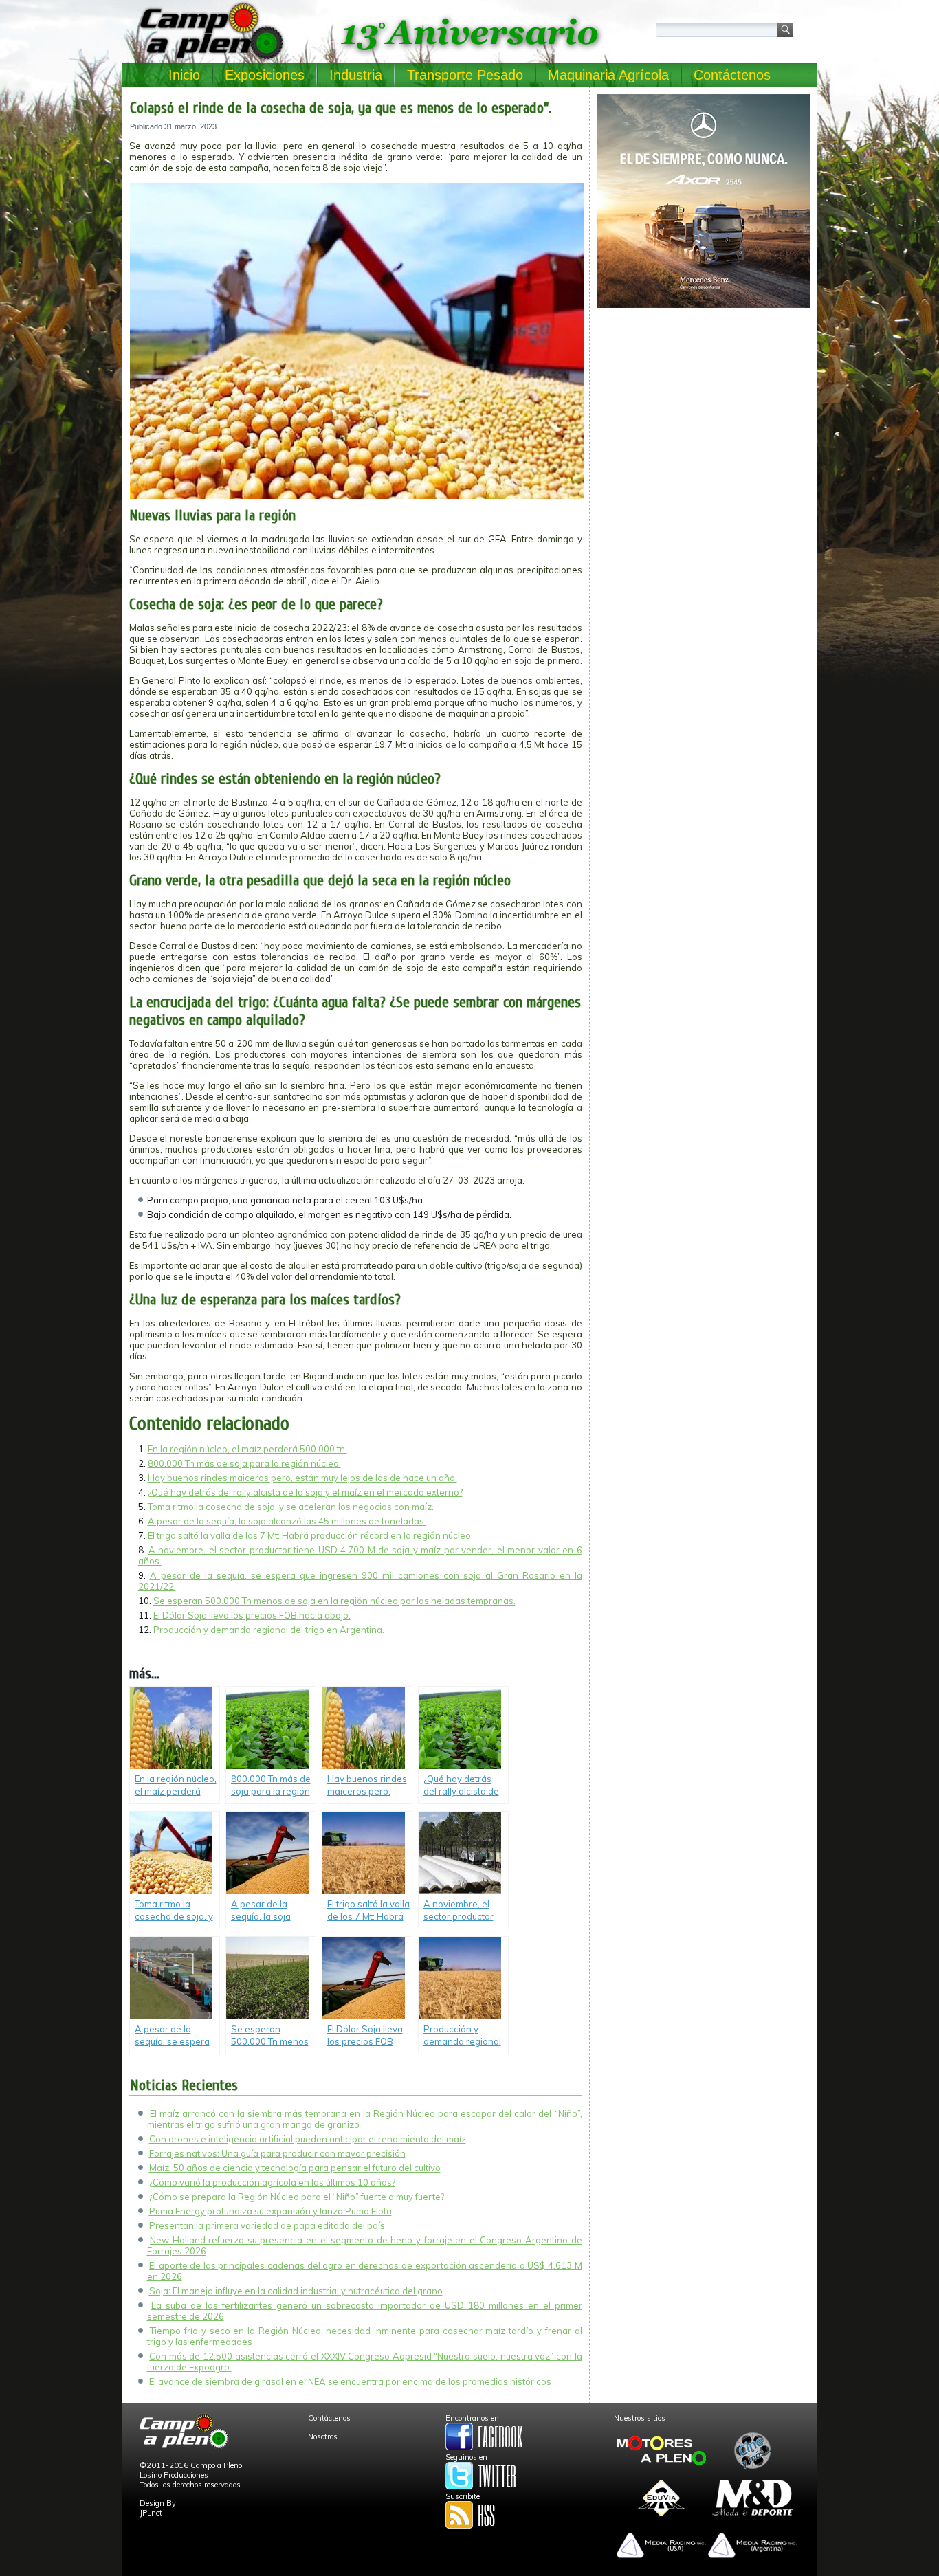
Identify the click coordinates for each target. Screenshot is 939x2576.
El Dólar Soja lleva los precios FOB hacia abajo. (252, 1615)
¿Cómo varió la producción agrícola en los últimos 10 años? (272, 2182)
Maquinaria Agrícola (608, 75)
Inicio (184, 75)
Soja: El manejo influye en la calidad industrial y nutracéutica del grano (296, 2291)
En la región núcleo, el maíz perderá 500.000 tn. (247, 1449)
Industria (356, 75)
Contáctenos (732, 75)
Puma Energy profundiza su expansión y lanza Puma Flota (270, 2211)
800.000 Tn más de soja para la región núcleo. (244, 1463)
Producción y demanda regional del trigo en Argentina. (269, 1630)
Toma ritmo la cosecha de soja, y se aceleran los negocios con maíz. (291, 1507)
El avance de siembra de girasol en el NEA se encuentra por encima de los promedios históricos (350, 2381)
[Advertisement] (704, 410)
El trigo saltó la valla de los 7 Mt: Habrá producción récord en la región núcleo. (310, 1535)
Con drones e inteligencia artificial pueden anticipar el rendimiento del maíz (308, 2139)
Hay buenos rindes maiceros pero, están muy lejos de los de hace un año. (302, 1478)
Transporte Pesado (465, 75)
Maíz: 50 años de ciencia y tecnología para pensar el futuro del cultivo (295, 2168)
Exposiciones (265, 75)
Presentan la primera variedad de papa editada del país (267, 2225)
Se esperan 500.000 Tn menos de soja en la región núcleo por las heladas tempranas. (334, 1601)
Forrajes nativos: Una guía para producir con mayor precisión (277, 2153)
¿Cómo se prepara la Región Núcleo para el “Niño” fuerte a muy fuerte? (297, 2197)
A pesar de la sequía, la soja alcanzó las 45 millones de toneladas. (287, 1521)
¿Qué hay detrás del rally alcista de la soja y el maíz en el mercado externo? (305, 1492)
